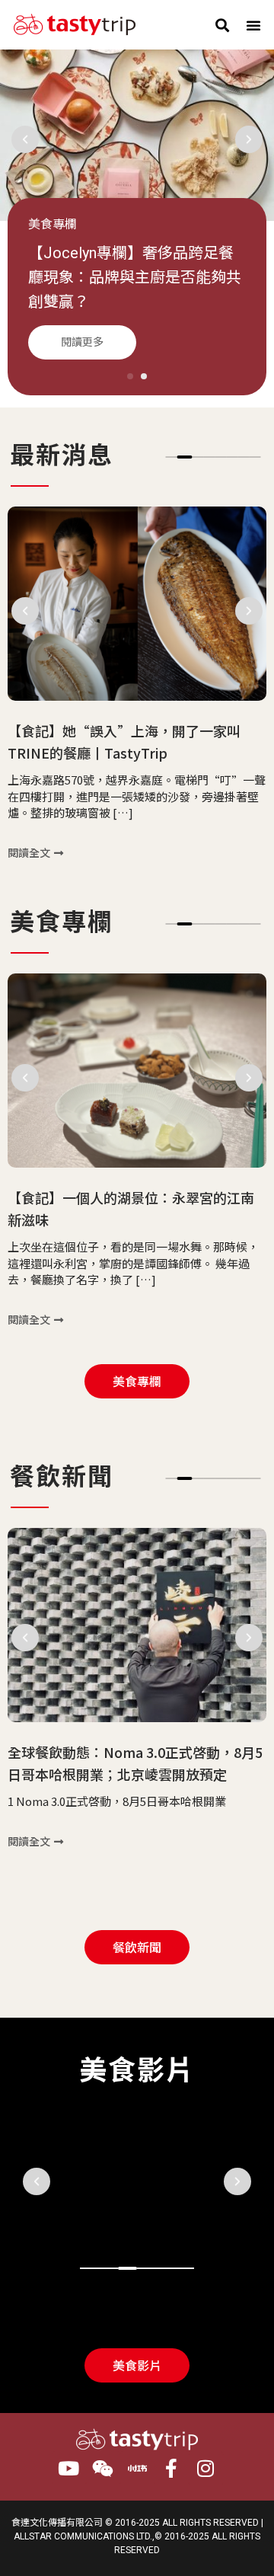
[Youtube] (69, 2468)
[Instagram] (206, 2468)
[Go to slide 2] (185, 457)
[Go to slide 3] (127, 2268)
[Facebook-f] (172, 2468)
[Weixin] (103, 2468)
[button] (222, 25)
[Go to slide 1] (130, 376)
